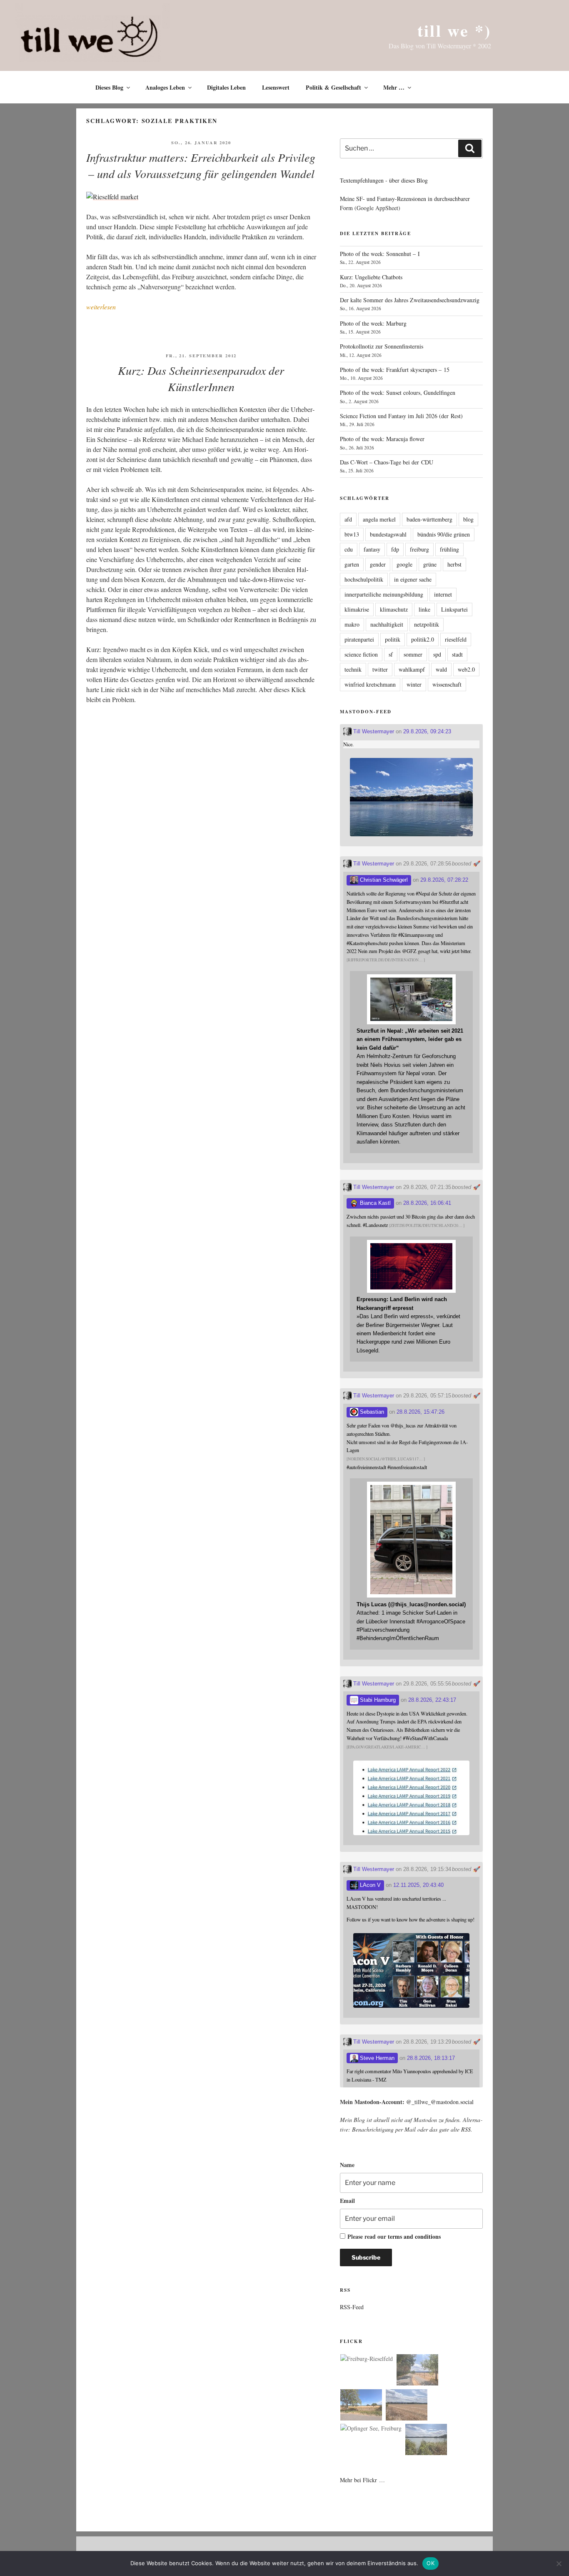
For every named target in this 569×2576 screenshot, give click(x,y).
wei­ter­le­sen (101, 307)
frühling (449, 549)
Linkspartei (454, 609)
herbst (454, 564)
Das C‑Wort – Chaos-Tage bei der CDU (387, 462)
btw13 (352, 534)
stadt (457, 654)
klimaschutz (394, 609)
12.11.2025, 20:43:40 (418, 1885)
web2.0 (466, 669)
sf (391, 654)
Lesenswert (276, 87)
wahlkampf (412, 669)
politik (393, 639)
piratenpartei (359, 639)
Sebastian (371, 1412)
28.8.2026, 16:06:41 (427, 1203)
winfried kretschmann (370, 684)
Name (347, 2165)
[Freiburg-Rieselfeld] (367, 2359)
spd (437, 654)
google (404, 564)
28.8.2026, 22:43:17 (432, 1700)
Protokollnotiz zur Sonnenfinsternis (382, 346)
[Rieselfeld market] (112, 197)
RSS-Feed (352, 2307)
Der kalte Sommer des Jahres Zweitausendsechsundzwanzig (410, 300)
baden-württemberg (429, 519)
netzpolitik (427, 624)
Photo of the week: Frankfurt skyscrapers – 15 (395, 370)
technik (353, 669)
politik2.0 (423, 639)
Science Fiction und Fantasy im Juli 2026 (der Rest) (401, 416)
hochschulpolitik (364, 579)
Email (347, 2201)
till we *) (454, 30)
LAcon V (369, 1885)
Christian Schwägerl (383, 880)
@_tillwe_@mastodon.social (440, 2102)
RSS (466, 2129)
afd (348, 519)
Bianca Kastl (374, 1203)
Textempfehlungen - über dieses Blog (384, 180)
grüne (430, 564)
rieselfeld (456, 639)
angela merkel (379, 519)
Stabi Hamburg (377, 1700)
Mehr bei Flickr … (362, 2480)
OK (430, 2563)
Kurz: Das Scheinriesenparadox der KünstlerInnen (201, 378)
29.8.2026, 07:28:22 (444, 880)
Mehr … (394, 87)
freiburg (419, 549)
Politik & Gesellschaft (333, 87)
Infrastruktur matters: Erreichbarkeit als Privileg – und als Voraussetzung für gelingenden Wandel (201, 165)
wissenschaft (447, 684)
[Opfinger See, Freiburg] (371, 2428)
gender (378, 564)
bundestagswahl (388, 534)
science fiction (361, 654)
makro (352, 624)
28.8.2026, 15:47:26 (421, 1412)
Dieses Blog (109, 87)
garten (352, 564)
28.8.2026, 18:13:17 (431, 2058)
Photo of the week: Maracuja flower (382, 439)
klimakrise (357, 609)
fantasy (372, 549)
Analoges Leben (165, 87)
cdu (349, 549)
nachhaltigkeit (387, 624)
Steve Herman (376, 2058)
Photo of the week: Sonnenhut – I (380, 254)
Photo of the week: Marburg (373, 323)
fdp (395, 549)
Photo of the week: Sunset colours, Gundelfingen (398, 393)
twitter (380, 669)
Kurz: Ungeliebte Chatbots (371, 277)
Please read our (394, 2236)
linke (424, 609)
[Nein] (559, 2563)
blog (468, 519)
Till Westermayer (373, 731)
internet (443, 594)
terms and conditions (414, 2236)
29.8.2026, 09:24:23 (427, 731)
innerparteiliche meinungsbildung (384, 594)
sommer (413, 654)
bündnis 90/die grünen (444, 534)
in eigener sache (413, 579)
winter (414, 684)
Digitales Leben (226, 87)
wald (441, 669)
